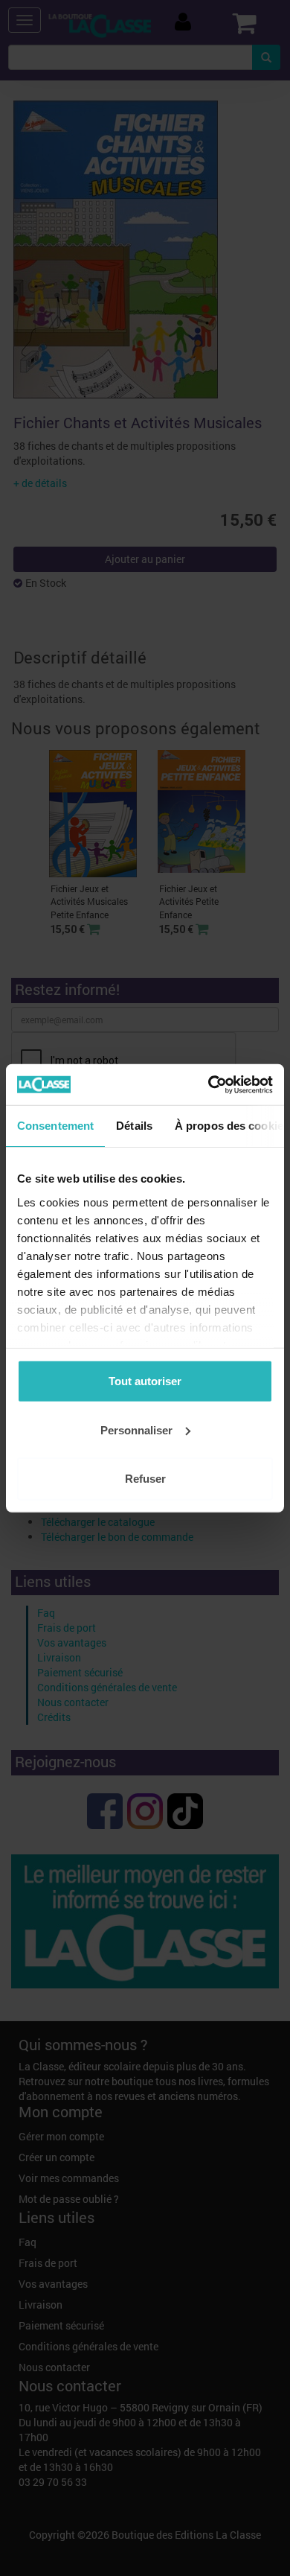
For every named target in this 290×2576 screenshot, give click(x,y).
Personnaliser (136, 1429)
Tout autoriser (145, 1381)
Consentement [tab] (55, 1126)
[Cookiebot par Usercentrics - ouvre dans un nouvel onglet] (209, 1084)
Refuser (145, 1479)
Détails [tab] (134, 1126)
